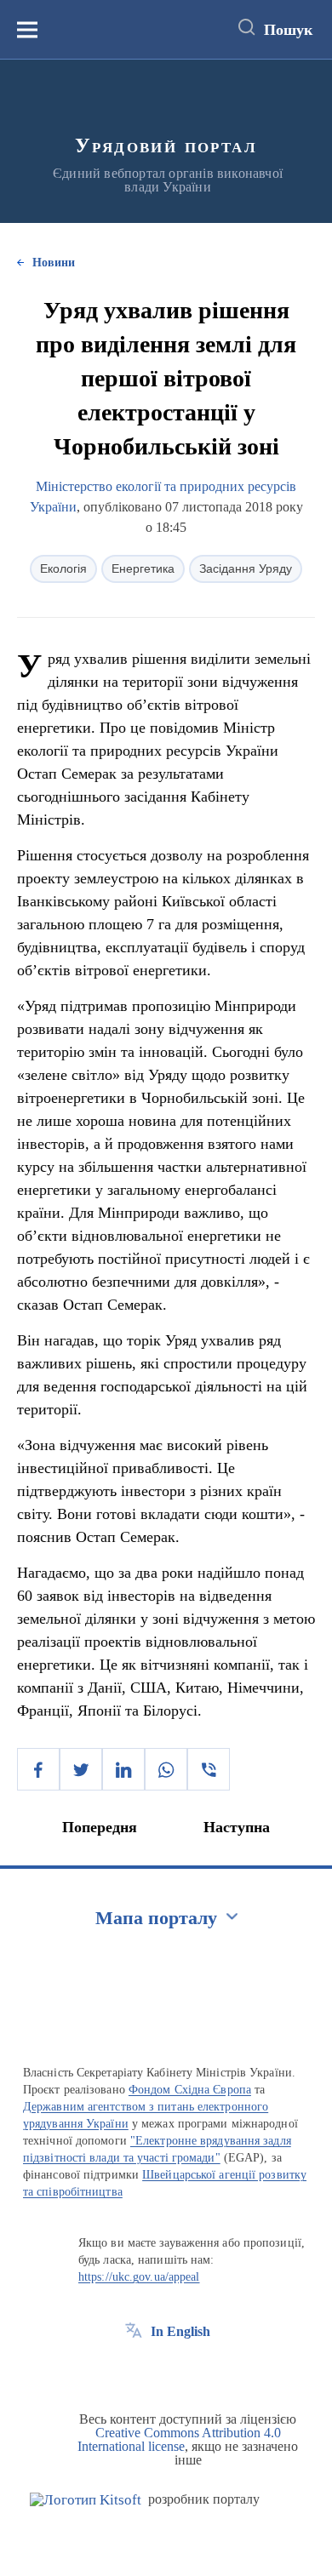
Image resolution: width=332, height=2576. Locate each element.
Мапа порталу (156, 1918)
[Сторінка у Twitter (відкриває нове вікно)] (165, 2370)
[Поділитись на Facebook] (38, 1769)
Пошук (288, 30)
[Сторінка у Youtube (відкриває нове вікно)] (197, 2370)
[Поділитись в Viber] (209, 1769)
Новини (54, 263)
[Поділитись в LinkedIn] (123, 1769)
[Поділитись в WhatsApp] (166, 1769)
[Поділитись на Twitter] (81, 1769)
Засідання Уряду (246, 568)
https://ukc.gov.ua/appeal (139, 2277)
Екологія (63, 568)
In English (180, 2331)
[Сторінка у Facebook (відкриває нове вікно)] (134, 2370)
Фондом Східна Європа (190, 2090)
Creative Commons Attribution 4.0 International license (179, 2439)
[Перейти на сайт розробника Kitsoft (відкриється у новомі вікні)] (86, 2500)
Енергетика (143, 568)
